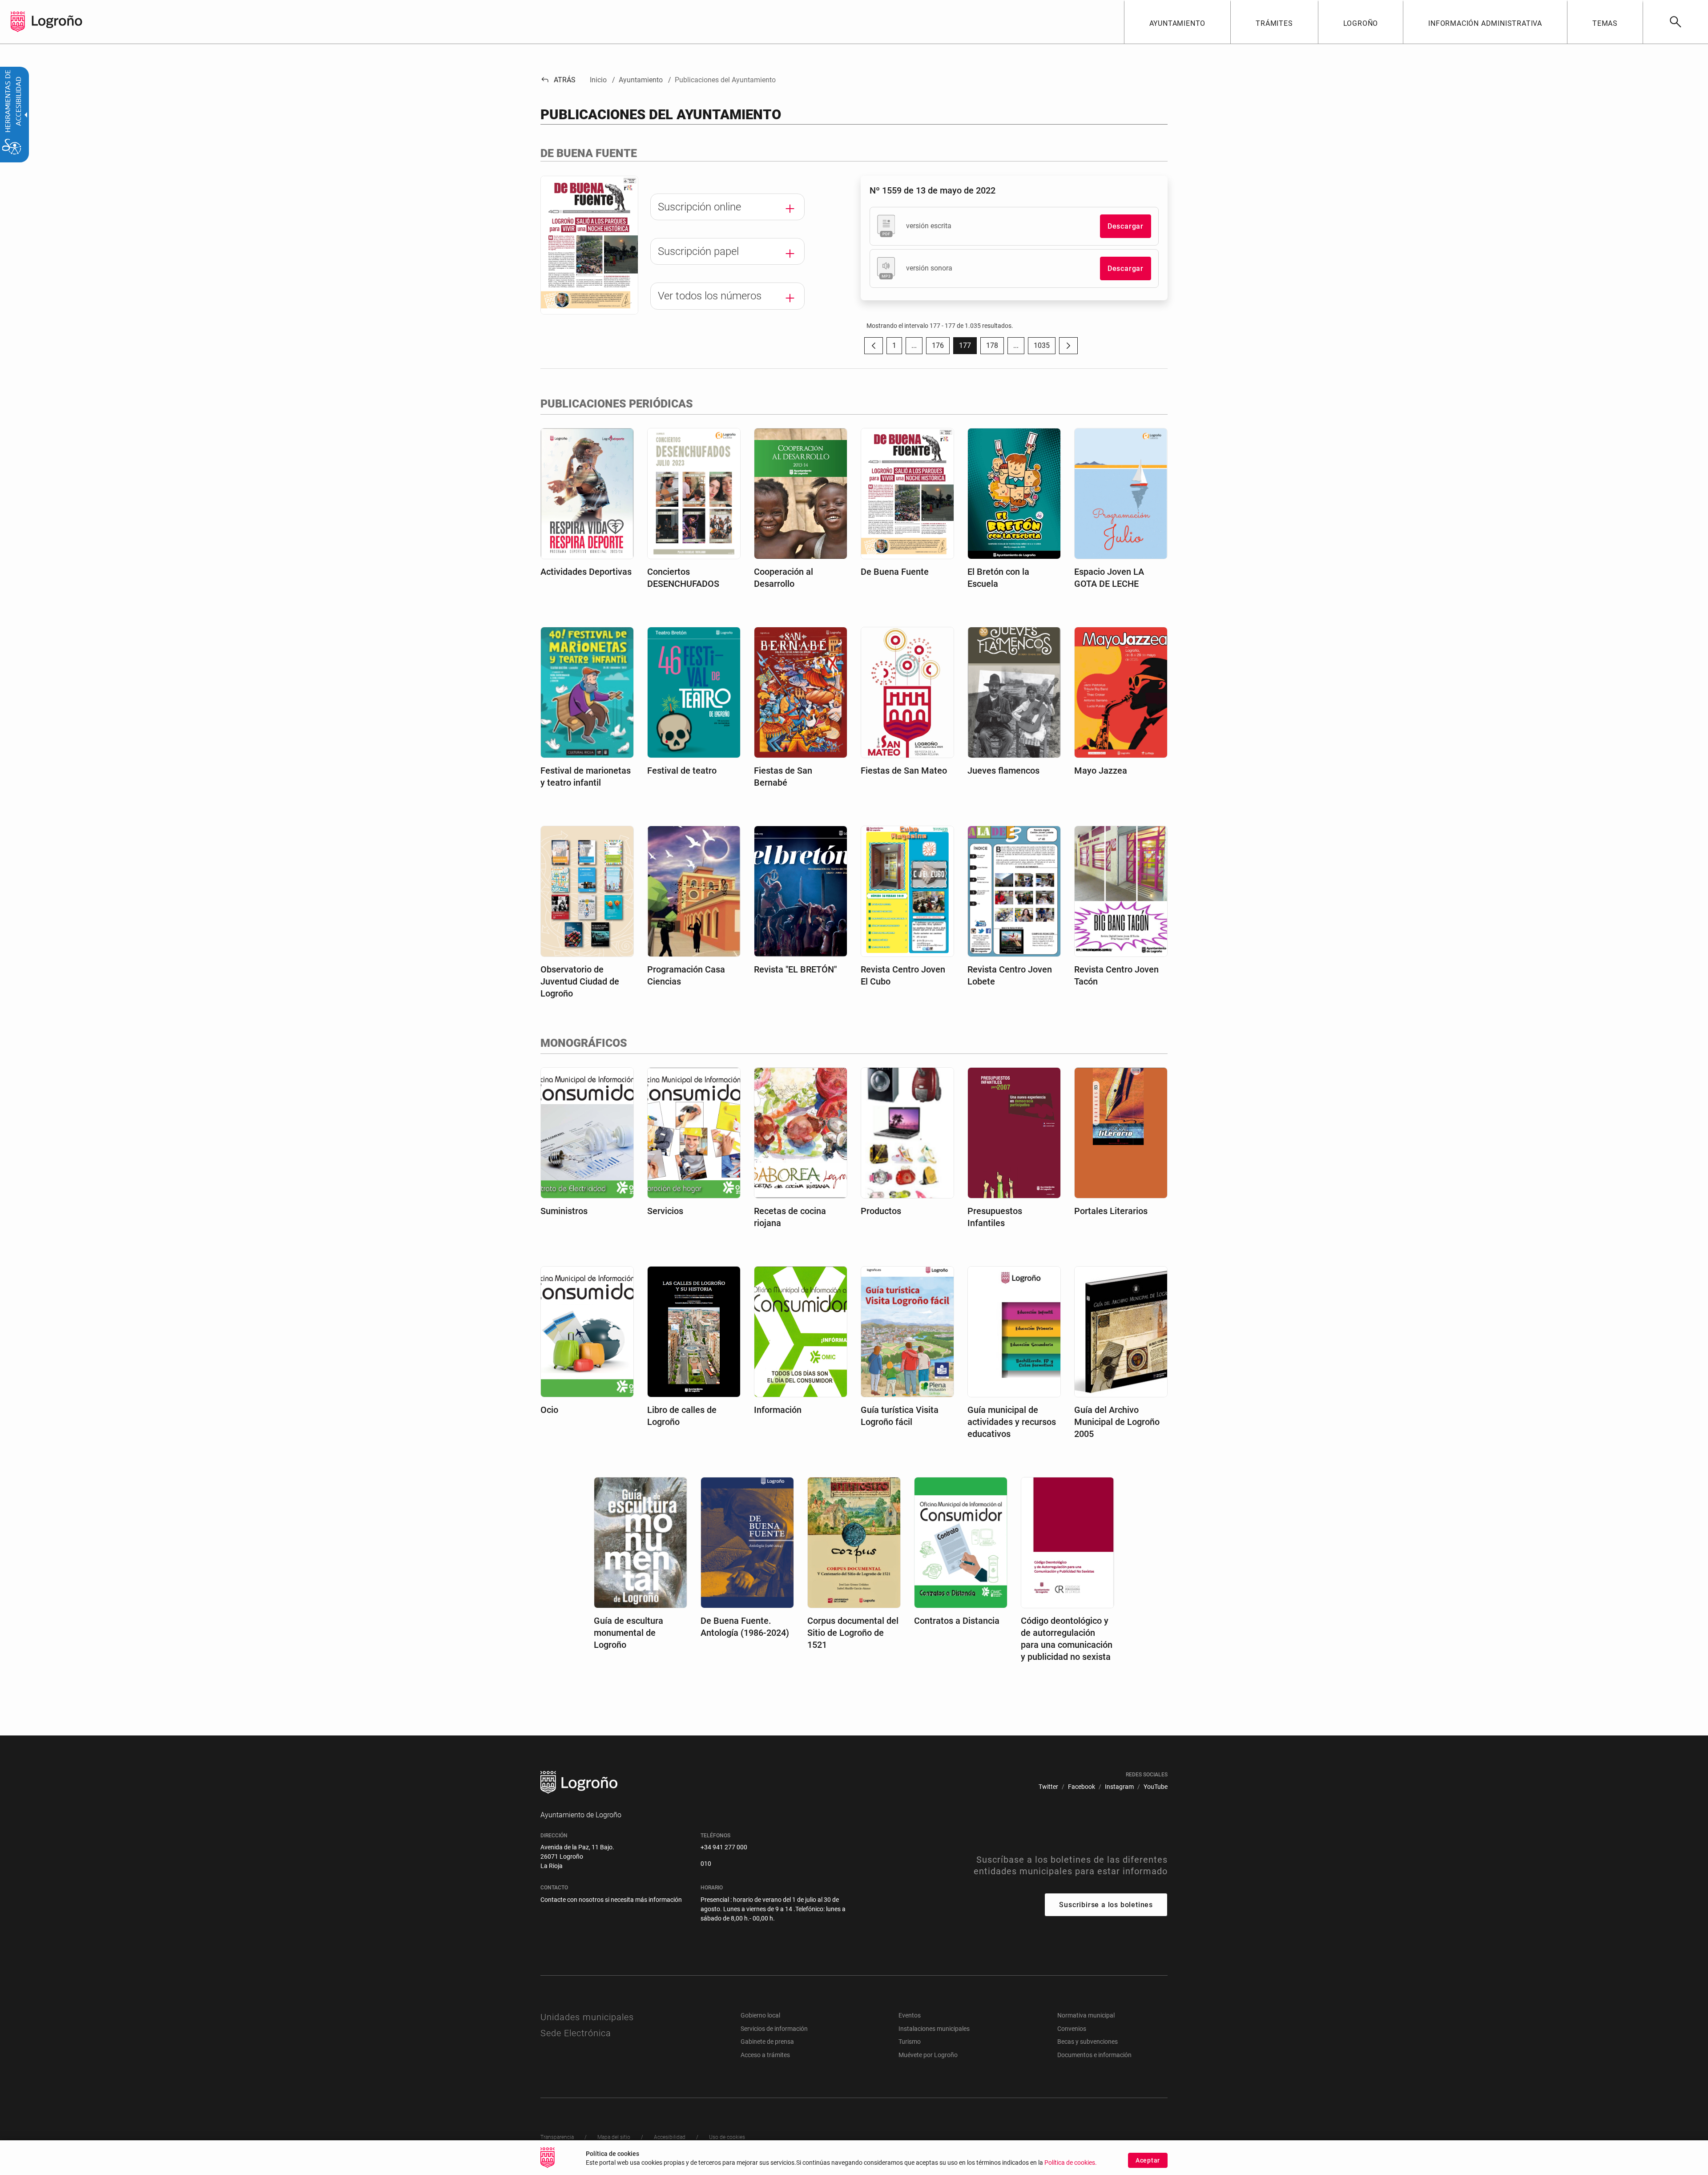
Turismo (910, 2042)
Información (778, 1410)
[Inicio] (57, 21)
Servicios (665, 1211)
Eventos (910, 2015)
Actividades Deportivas (586, 572)
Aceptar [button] (1148, 2160)
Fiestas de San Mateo (904, 771)
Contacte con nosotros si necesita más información (611, 1900)
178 (995, 348)
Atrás (558, 80)
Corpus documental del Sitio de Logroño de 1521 (853, 1633)
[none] (18, 22)
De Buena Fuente (895, 572)
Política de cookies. (1071, 2163)
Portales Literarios (1111, 1211)
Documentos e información (1094, 2055)
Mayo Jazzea (1101, 771)
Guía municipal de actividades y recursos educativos (1012, 1422)
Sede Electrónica (576, 2033)
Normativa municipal (1086, 2015)
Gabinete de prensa (767, 2042)
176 (941, 348)
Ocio (549, 1410)
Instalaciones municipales (934, 2029)
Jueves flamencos (1003, 771)
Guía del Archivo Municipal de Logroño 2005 (1117, 1422)
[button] (914, 346)
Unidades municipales (587, 2017)
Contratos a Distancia (957, 1621)
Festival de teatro (682, 771)
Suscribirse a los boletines (1106, 1905)
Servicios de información (774, 2029)
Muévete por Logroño (928, 2055)
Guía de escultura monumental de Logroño (628, 1633)
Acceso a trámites (765, 2055)
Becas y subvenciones (1088, 2042)
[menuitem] (1177, 22)
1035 (1045, 348)
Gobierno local (760, 2015)
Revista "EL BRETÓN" (795, 969)
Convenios (1072, 2029)
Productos (881, 1211)
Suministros (564, 1211)
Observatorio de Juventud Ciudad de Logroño (580, 981)
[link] (1675, 22)
